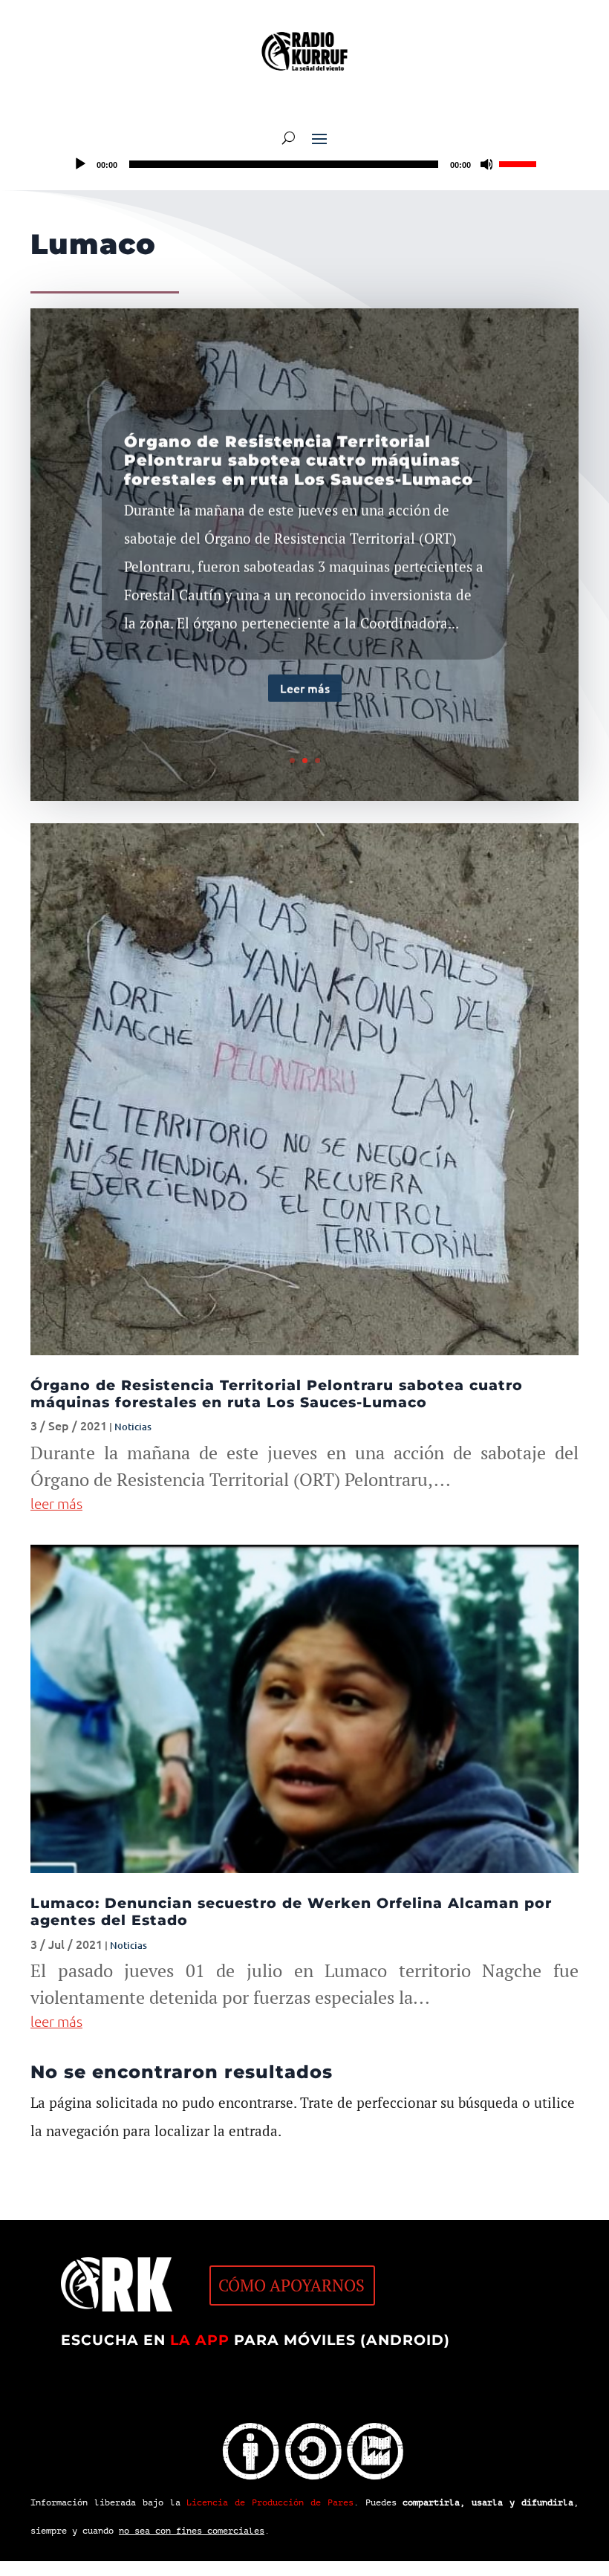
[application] (304, 164)
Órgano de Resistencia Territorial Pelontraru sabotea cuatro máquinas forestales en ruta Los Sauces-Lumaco (299, 459)
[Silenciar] (487, 164)
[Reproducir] (80, 164)
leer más (56, 1503)
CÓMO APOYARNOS (292, 2285)
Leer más (305, 687)
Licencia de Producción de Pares (270, 2502)
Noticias (133, 1427)
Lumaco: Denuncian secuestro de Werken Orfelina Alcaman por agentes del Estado (291, 1912)
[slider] (520, 163)
